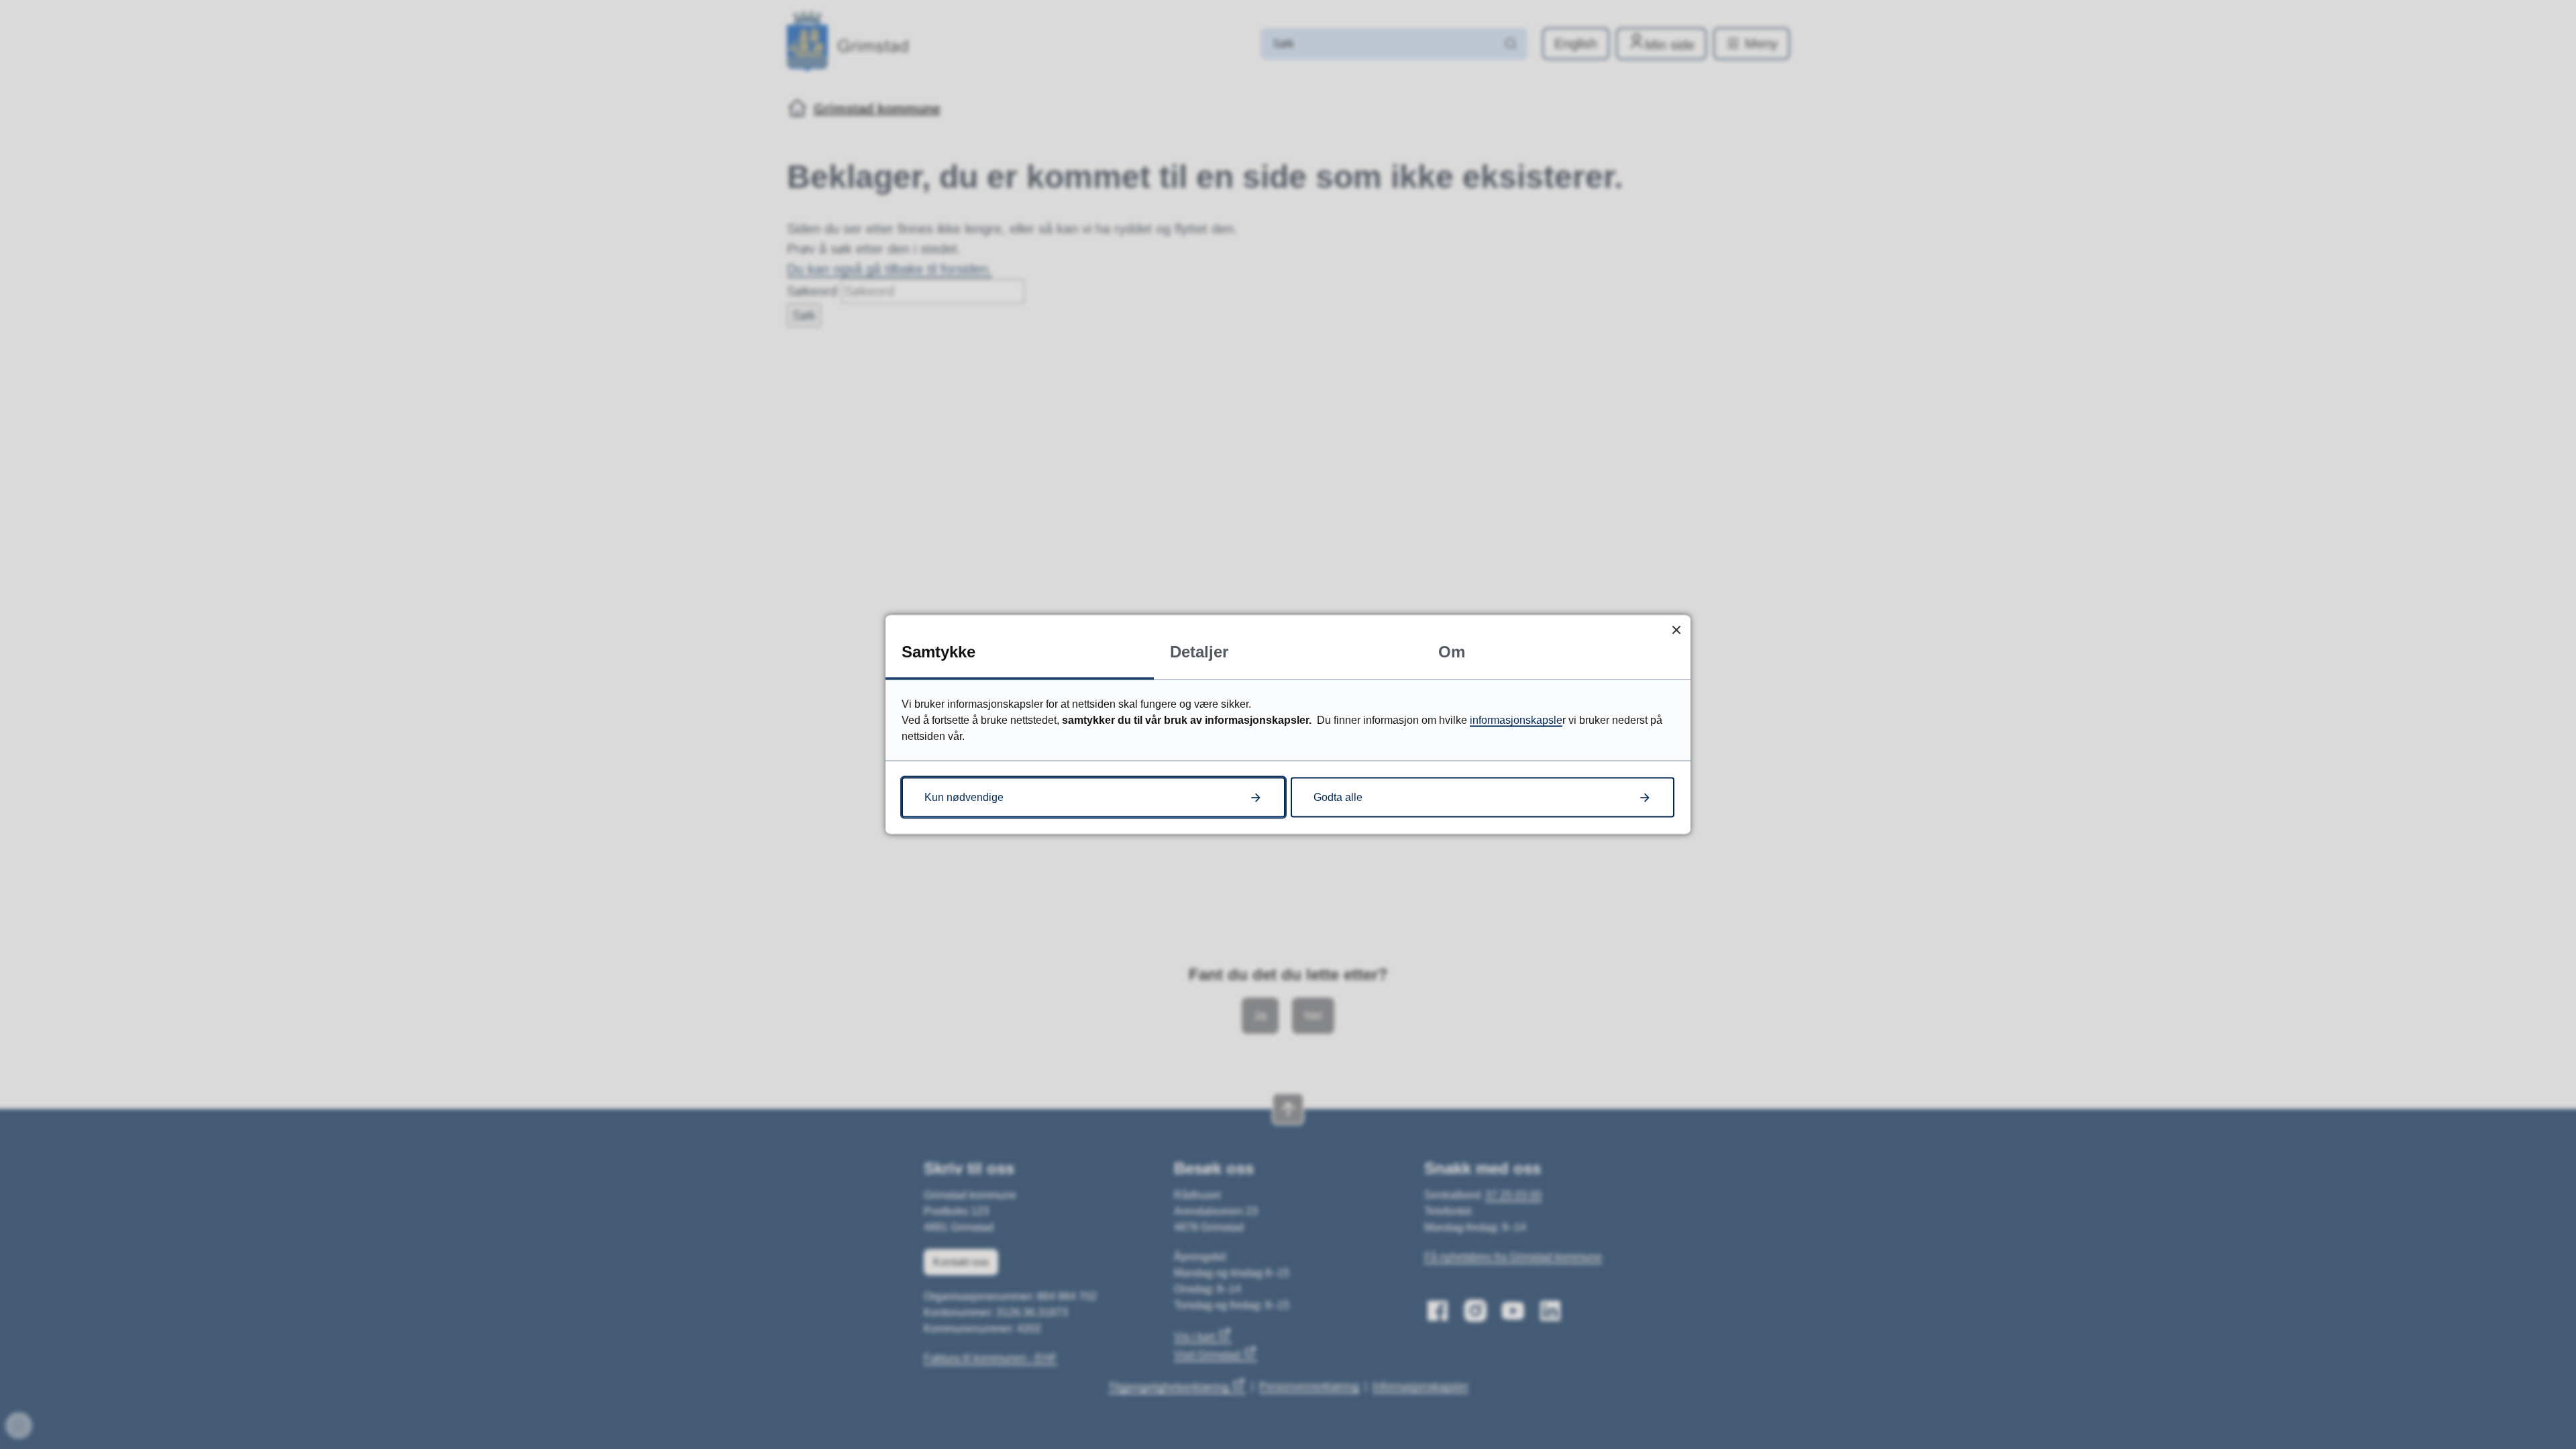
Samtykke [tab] (938, 652)
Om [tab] (1452, 652)
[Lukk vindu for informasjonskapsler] (1676, 630)
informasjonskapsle (1516, 720)
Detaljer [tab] (1199, 652)
